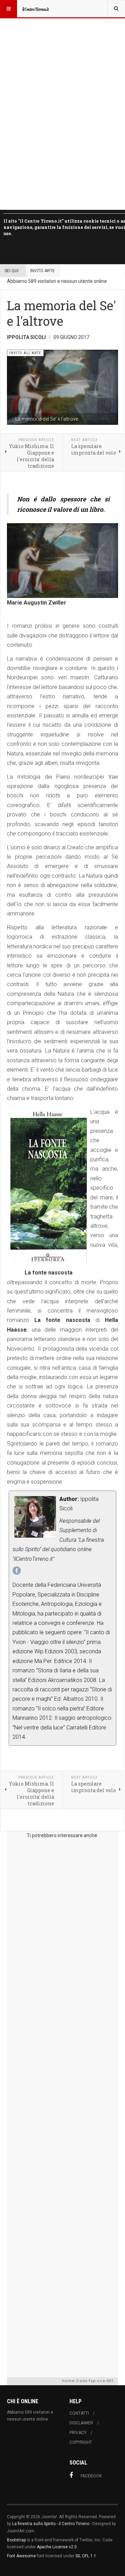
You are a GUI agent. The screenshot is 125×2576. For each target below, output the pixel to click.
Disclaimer (81, 2423)
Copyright (81, 2442)
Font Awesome (21, 2556)
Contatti (79, 2413)
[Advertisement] (62, 2106)
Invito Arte (43, 271)
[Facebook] (17, 1571)
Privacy (78, 2433)
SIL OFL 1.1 (86, 2556)
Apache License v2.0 (57, 2547)
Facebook (91, 2476)
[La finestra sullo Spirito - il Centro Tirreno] (35, 9)
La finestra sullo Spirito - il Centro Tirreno (51, 2524)
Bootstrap (16, 2540)
